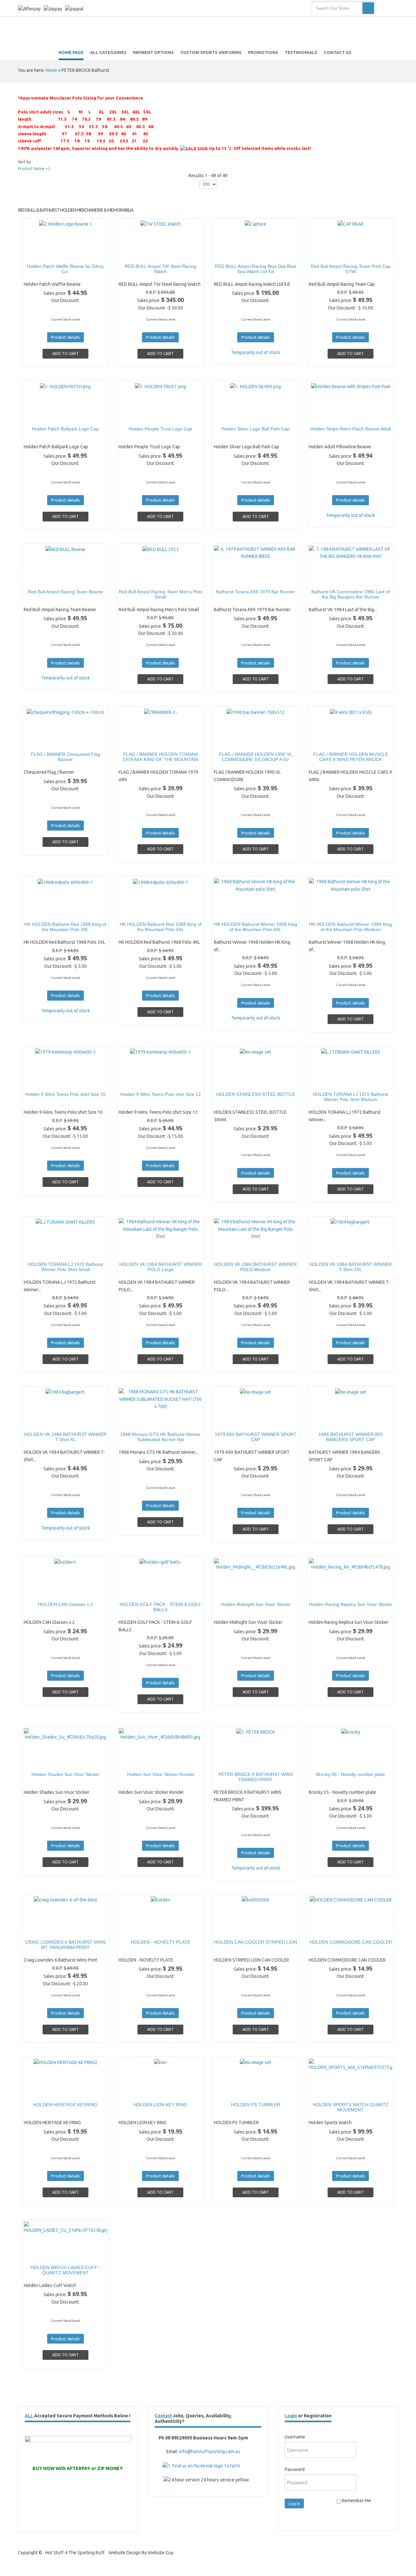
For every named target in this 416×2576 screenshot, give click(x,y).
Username (295, 2437)
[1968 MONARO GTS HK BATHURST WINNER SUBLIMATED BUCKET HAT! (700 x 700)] (138, 1422)
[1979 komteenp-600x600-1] (43, 1082)
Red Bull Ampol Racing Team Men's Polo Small (160, 594)
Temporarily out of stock (256, 352)
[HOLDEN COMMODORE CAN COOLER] (328, 1930)
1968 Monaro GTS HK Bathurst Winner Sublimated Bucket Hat (160, 1437)
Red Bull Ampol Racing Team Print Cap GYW (351, 269)
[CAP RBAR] (328, 254)
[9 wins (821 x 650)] (328, 742)
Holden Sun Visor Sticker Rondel (161, 1774)
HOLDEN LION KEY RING (160, 2105)
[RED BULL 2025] (138, 579)
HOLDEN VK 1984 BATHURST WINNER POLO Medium (255, 1267)
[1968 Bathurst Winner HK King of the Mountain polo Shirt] (233, 912)
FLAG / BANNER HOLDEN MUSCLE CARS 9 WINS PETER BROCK (351, 757)
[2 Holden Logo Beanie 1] (43, 254)
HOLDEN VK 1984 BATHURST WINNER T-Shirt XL (65, 1437)
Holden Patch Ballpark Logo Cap (65, 429)
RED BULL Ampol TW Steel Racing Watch (161, 269)
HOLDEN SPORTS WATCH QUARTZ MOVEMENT (351, 2107)
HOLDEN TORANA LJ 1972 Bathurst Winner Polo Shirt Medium (351, 1097)
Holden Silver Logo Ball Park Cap (255, 429)
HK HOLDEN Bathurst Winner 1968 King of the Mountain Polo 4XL (256, 927)
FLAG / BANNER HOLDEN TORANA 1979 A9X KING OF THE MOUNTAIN (160, 757)
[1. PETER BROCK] (233, 1762)
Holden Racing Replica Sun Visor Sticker (351, 1604)
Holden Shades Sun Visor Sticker (65, 1774)
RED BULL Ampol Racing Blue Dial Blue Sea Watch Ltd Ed (255, 269)
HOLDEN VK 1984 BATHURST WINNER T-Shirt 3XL (351, 1267)
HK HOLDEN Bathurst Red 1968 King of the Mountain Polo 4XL (161, 927)
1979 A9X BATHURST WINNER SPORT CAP (256, 1437)
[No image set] (233, 1082)
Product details (88, 254)
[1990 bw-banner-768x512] (233, 742)
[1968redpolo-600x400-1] (43, 912)
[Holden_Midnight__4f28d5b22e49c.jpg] (233, 1592)
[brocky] (328, 1762)
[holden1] (43, 1592)
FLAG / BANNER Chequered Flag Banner (65, 757)
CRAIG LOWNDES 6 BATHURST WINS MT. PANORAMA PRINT (65, 1945)
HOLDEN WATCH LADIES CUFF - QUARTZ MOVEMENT (65, 2270)
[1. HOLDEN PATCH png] (43, 416)
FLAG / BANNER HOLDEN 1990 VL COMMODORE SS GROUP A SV (256, 757)
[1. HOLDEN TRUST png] (138, 416)
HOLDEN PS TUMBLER (256, 2105)
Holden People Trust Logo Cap (160, 429)
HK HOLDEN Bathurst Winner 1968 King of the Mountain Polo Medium (351, 927)
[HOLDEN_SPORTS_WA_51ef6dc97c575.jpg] (328, 2092)
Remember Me (356, 2501)
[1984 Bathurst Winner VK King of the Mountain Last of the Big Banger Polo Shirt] (138, 1252)
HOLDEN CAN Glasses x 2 (65, 1604)
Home (51, 70)
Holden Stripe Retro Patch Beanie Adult (351, 429)
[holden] (138, 1930)
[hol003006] (233, 1930)
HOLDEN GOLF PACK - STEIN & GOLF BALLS (160, 1607)
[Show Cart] (388, 8)
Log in (294, 2504)
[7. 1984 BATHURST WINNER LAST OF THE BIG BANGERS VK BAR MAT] (328, 579)
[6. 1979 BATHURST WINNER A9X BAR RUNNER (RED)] (233, 579)
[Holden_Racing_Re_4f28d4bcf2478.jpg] (328, 1592)
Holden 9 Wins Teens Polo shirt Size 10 (65, 1094)
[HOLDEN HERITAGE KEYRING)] (43, 2092)
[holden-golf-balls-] (138, 1592)
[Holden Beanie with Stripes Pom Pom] (328, 416)
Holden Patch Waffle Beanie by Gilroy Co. (65, 269)
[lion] (138, 2092)
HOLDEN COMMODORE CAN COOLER (351, 1942)
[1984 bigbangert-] (328, 1252)
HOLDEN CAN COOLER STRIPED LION (256, 1942)
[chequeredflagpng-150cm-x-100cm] (43, 742)
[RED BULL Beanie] (43, 579)
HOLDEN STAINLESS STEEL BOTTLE (256, 1094)
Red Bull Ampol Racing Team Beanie (65, 592)
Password (295, 2469)
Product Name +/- (34, 169)
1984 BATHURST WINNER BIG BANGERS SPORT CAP (351, 1437)
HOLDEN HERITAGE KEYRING (65, 2105)
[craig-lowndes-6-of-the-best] (43, 1930)
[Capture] (233, 254)
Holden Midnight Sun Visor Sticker (256, 1604)
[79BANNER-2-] (138, 742)
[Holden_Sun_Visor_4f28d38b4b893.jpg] (138, 1762)
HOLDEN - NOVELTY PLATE (161, 1942)
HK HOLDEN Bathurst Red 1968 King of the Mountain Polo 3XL (65, 927)
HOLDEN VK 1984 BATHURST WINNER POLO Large (161, 1267)
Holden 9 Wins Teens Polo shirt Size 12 (161, 1094)
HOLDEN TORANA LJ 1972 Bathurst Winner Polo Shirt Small (65, 1267)
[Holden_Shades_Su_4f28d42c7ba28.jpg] (43, 1762)
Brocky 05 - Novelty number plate (351, 1774)
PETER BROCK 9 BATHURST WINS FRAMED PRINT (256, 1777)
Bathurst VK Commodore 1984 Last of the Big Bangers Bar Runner (351, 594)
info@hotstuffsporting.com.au (210, 2451)
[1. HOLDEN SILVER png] (233, 416)
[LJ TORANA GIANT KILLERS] (328, 1082)
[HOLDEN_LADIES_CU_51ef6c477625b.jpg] (43, 2255)
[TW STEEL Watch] (138, 254)
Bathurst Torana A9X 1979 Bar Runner (256, 592)
